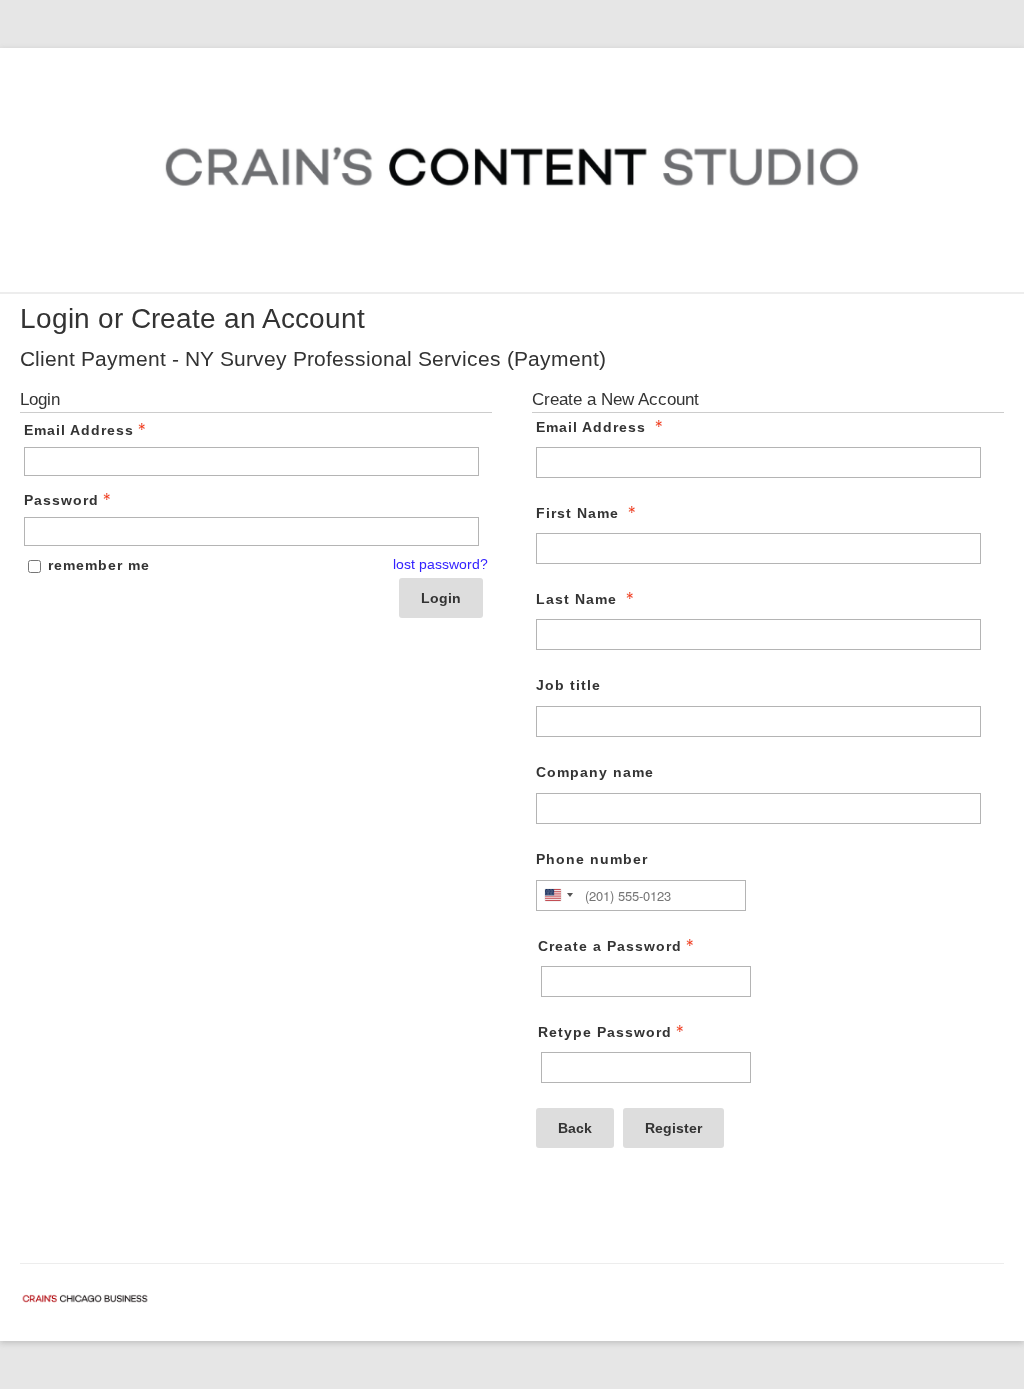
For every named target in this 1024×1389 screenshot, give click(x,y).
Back (575, 1128)
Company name (595, 772)
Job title (568, 685)
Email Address (79, 430)
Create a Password (610, 946)
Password (61, 500)
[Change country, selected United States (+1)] (558, 895)
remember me (99, 565)
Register (673, 1128)
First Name (577, 513)
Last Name (576, 599)
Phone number (592, 859)
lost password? (440, 564)
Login (441, 598)
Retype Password (605, 1032)
